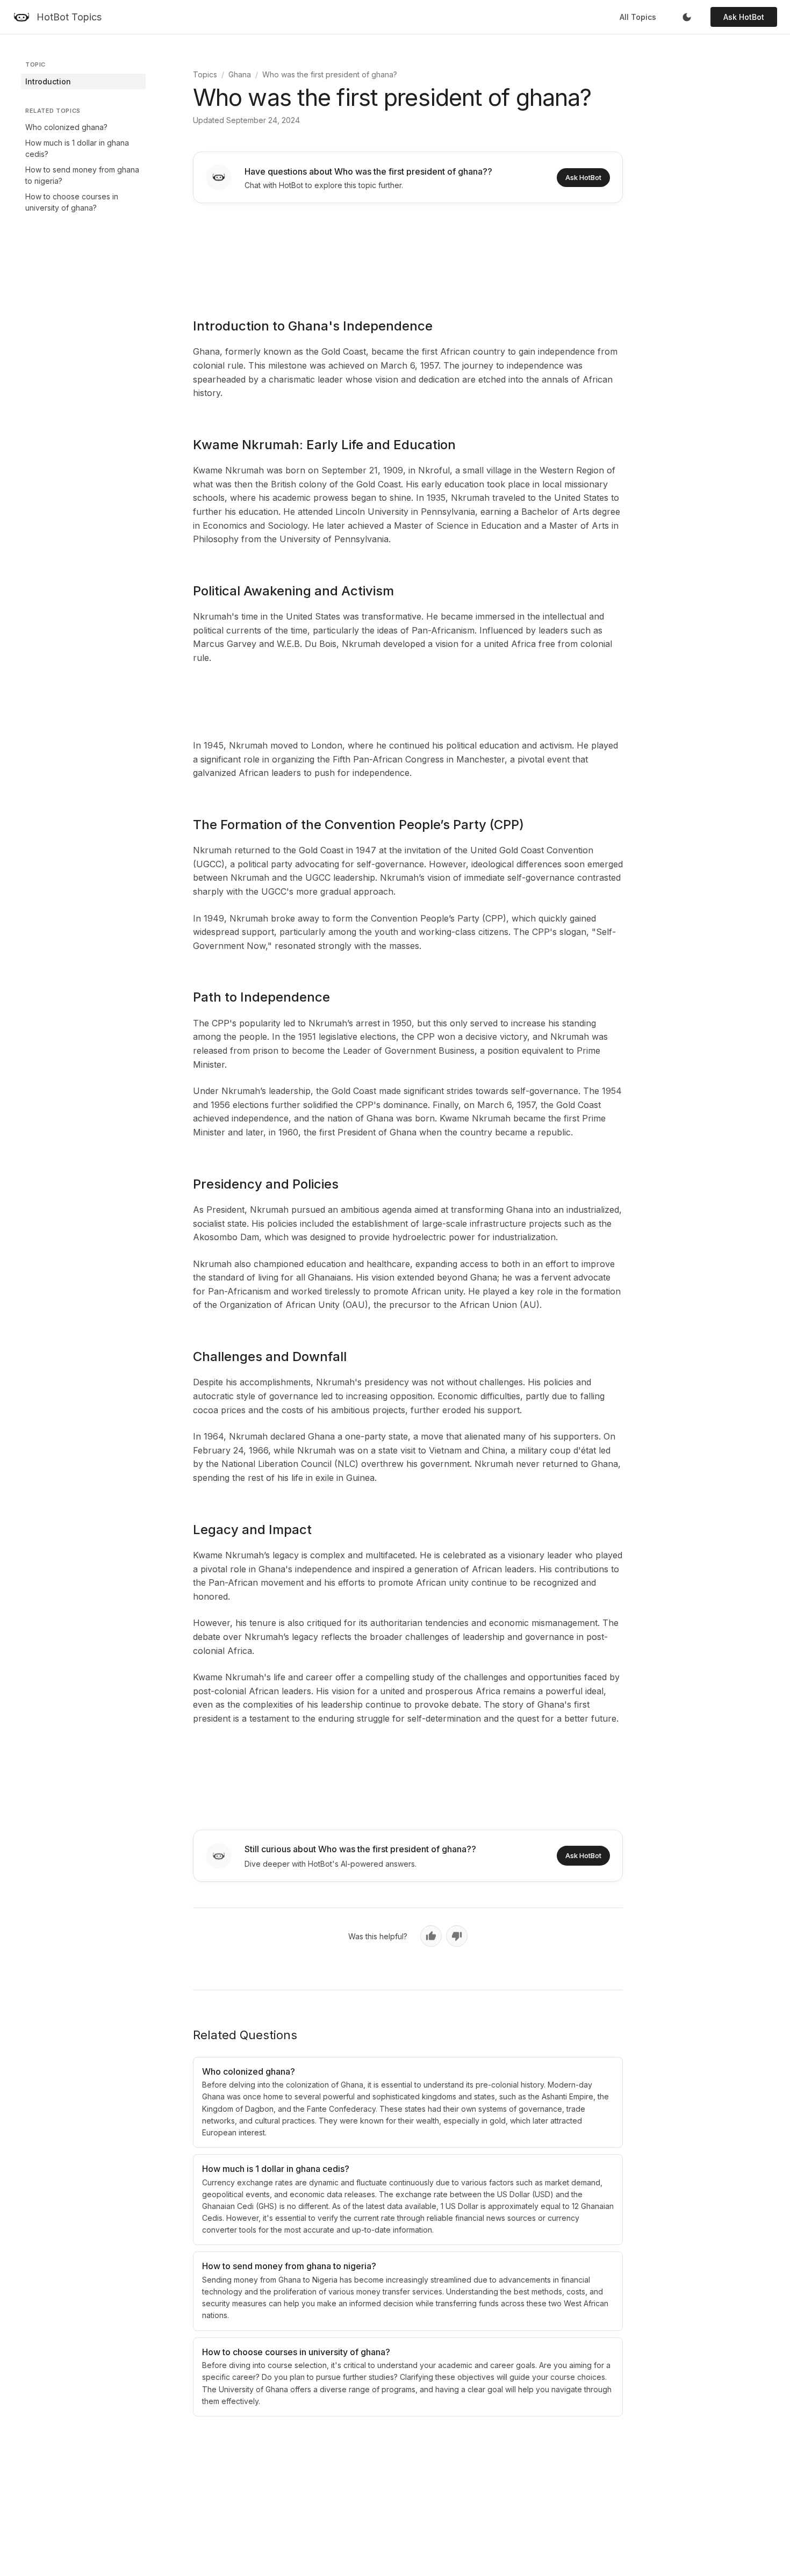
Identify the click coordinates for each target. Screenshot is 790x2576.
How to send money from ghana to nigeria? (82, 175)
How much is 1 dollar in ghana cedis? (77, 148)
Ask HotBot (744, 17)
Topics (205, 74)
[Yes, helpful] (431, 1936)
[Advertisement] (408, 253)
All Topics (638, 17)
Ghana (240, 74)
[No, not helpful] (457, 1936)
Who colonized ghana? (66, 127)
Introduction (48, 81)
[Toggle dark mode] (687, 17)
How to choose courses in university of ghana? (72, 202)
